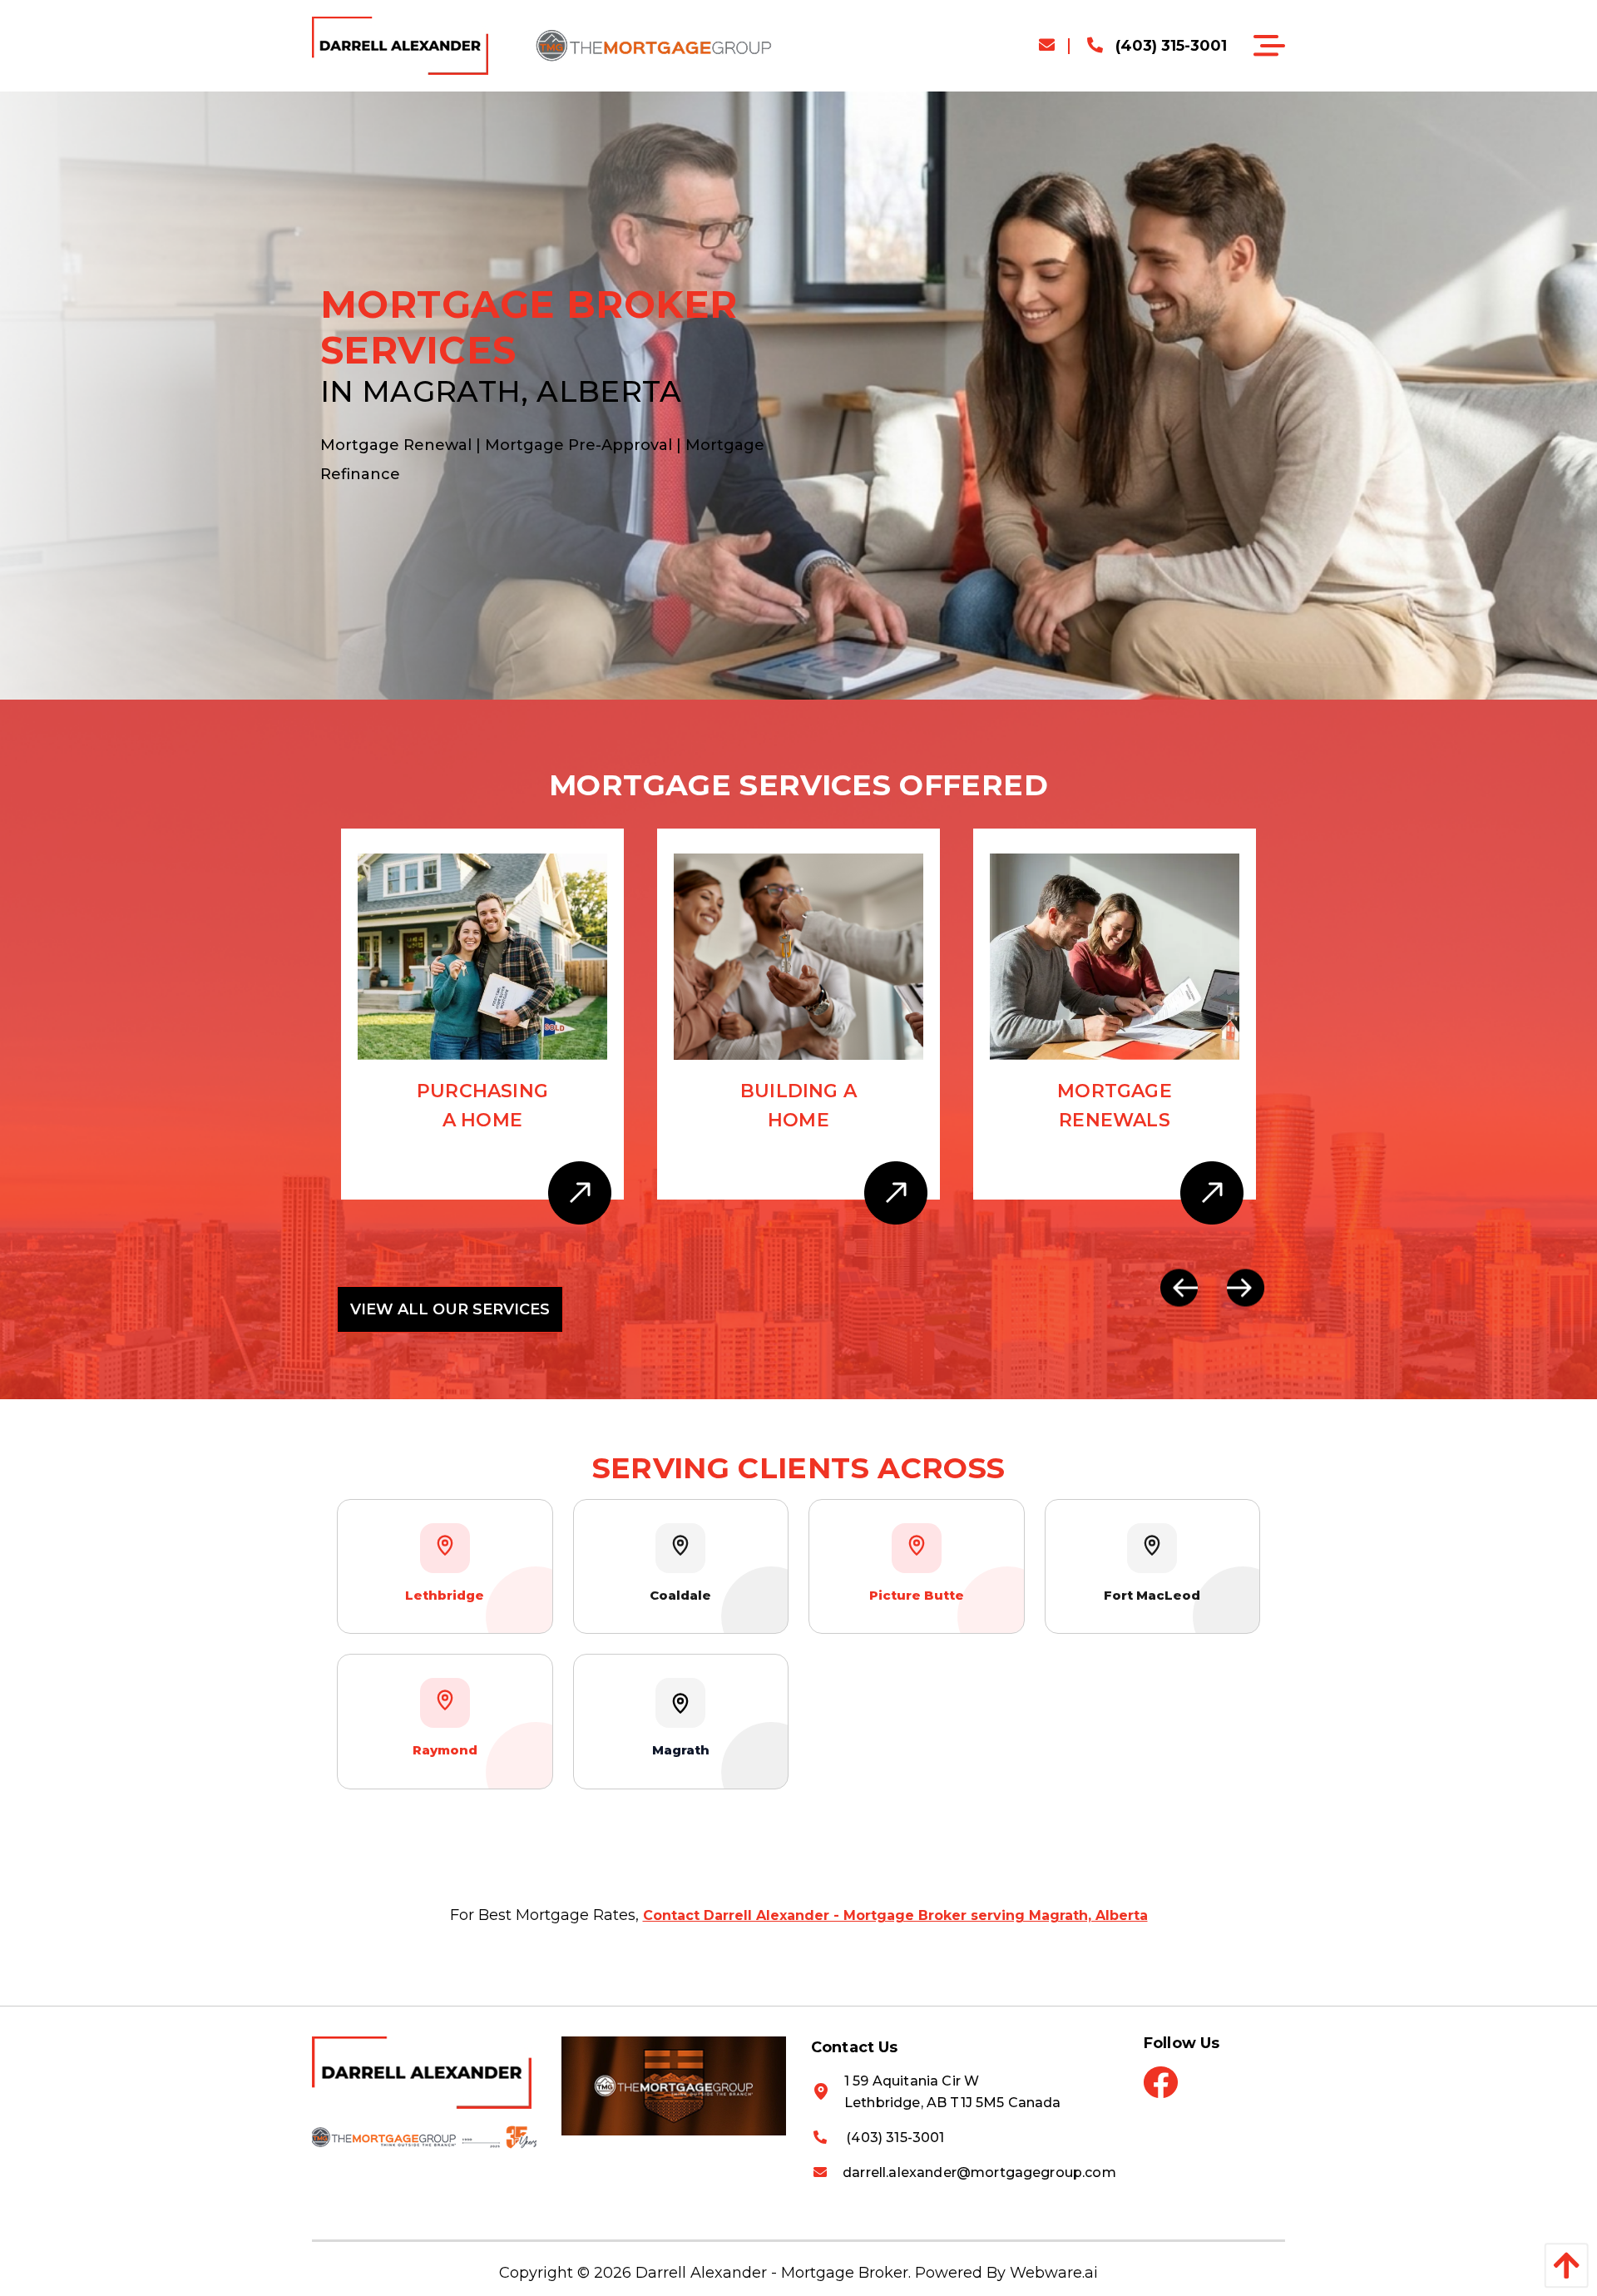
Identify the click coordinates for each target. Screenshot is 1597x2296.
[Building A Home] (482, 956)
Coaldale (680, 1595)
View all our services (450, 1309)
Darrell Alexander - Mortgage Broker (772, 2273)
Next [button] (1246, 1287)
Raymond (445, 1750)
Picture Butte (917, 1595)
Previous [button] (1179, 1287)
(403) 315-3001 (1169, 46)
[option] (482, 1031)
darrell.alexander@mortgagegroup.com (979, 2172)
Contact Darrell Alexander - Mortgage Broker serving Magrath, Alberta (895, 1915)
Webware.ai (1054, 2273)
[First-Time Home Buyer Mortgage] (1115, 956)
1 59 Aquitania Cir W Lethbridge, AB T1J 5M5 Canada (953, 2092)
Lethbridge (445, 1595)
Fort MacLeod (1152, 1595)
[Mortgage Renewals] (798, 956)
